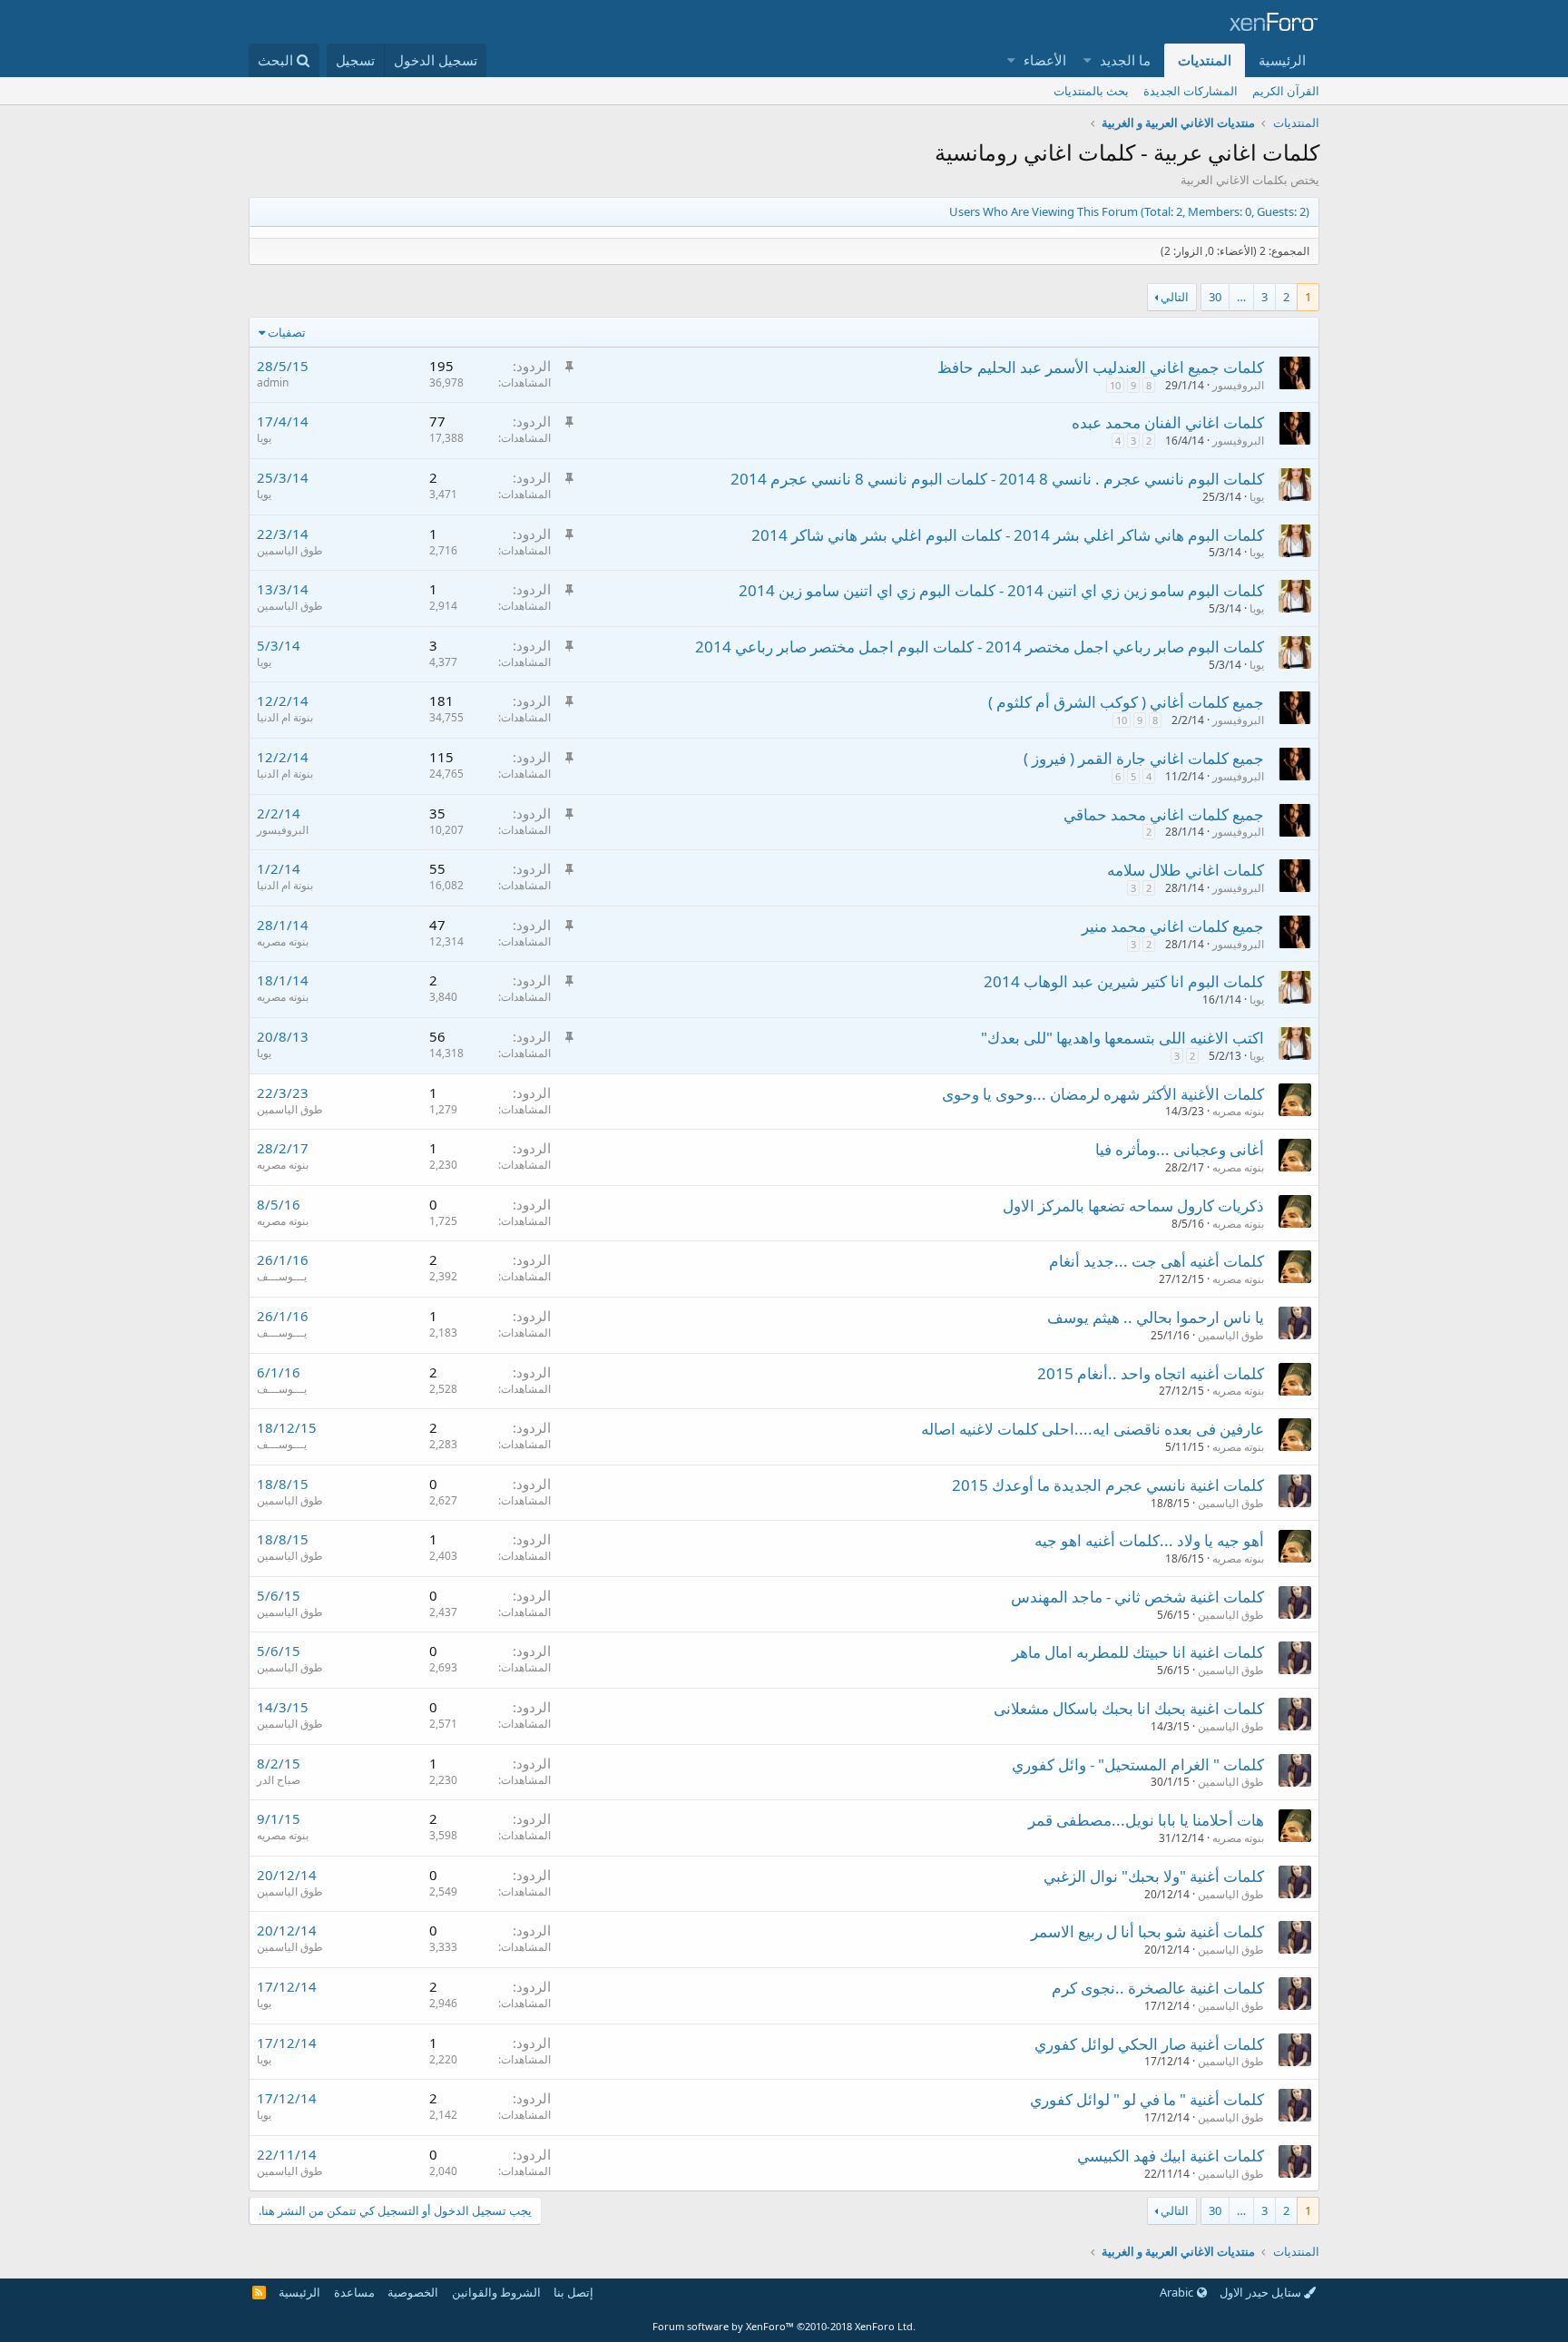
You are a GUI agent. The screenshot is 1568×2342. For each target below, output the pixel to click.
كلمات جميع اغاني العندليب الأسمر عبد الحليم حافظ (1101, 367)
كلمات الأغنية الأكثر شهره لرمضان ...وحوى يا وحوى (1103, 1094)
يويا (264, 438)
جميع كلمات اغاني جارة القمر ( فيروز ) (1144, 758)
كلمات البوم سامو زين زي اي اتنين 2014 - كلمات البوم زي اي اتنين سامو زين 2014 (1001, 590)
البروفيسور (1238, 385)
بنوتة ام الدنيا (285, 717)
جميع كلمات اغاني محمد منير (1173, 926)
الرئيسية (1282, 60)
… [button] (1241, 297)
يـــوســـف (282, 1276)
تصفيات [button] (287, 332)
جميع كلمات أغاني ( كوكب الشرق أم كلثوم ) (1126, 702)
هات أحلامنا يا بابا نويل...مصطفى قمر (1146, 1820)
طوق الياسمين (290, 550)
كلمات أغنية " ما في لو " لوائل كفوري (1147, 2099)
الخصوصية (413, 2292)
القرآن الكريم (1286, 91)
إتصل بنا (573, 2292)
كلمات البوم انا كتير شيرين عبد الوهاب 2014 (1124, 981)
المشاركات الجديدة (1191, 91)
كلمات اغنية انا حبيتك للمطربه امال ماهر (1138, 1652)
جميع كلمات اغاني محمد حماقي (1164, 814)
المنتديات (1205, 60)
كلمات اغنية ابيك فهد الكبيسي (1171, 2156)
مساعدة (354, 2292)
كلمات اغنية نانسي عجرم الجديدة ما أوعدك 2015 (1108, 1485)
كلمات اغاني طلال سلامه (1186, 870)
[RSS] (259, 2292)
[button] (1088, 60)
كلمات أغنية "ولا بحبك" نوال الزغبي (1154, 1876)
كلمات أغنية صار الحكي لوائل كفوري (1149, 2044)
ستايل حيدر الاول (1262, 2292)
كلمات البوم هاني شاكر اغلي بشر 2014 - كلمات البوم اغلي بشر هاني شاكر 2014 (1008, 535)
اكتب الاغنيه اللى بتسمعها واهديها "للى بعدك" (1122, 1038)
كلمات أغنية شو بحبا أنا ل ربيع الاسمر (1147, 1931)
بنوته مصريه (283, 941)
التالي (1175, 297)
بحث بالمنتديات (1091, 91)
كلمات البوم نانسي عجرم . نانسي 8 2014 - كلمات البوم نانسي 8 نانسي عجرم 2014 (997, 479)
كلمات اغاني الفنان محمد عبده (1168, 422)
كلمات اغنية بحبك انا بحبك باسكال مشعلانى (1129, 1708)
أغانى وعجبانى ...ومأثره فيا (1180, 1149)
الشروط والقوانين (496, 2292)
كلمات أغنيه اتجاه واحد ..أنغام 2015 (1151, 1373)
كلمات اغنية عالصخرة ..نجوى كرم (1158, 1988)
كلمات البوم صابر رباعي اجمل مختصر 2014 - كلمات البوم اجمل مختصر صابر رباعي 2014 (980, 647)
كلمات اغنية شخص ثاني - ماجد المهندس (1137, 1597)
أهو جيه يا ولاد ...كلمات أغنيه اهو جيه (1149, 1540)
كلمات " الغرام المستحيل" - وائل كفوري (1138, 1764)
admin (273, 382)
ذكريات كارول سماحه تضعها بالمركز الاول (1133, 1205)
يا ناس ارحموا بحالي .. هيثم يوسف (1156, 1317)
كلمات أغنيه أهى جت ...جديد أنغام (1156, 1261)
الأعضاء (1045, 60)
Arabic (1178, 2292)
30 (1215, 297)
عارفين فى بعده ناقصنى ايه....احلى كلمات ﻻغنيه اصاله (1093, 1429)
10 (1115, 385)
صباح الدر (279, 1780)
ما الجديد (1125, 60)
